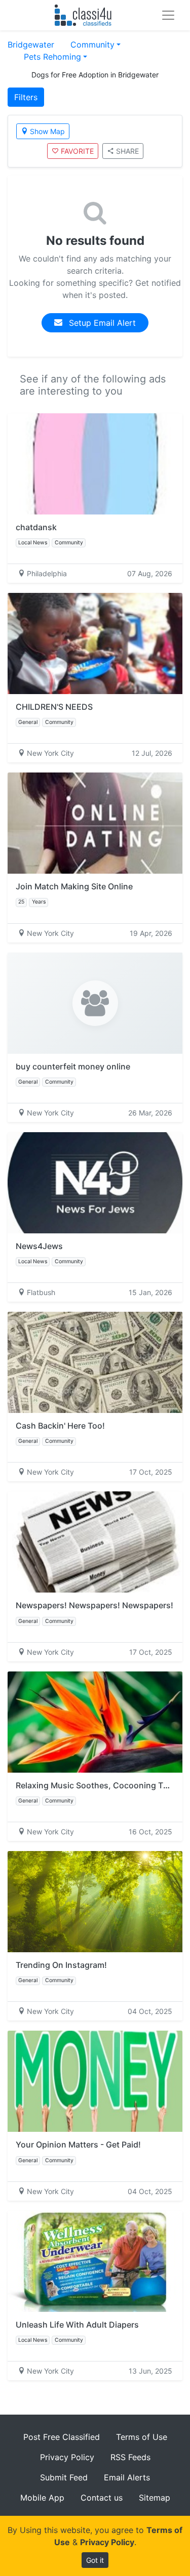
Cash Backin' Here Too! (60, 1426)
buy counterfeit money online (73, 1066)
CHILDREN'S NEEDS (54, 707)
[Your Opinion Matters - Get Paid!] (95, 2081)
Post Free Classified (62, 2437)
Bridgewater (31, 45)
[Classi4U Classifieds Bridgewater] (85, 15)
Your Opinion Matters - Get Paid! (78, 2144)
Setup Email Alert (101, 323)
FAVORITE (77, 151)
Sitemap (155, 2498)
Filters (26, 97)
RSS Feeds (130, 2457)
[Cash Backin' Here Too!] (95, 1362)
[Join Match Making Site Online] (95, 823)
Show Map (47, 131)
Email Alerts (127, 2477)
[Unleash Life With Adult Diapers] (95, 2261)
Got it (95, 2560)
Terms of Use (142, 2437)
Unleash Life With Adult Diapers (77, 2325)
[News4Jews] (95, 1183)
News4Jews (39, 1246)
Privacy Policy (67, 2457)
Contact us (102, 2498)
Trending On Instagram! (61, 1965)
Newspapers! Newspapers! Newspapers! (94, 1605)
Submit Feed (64, 2477)
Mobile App (42, 2498)
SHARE (127, 151)
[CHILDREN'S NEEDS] (95, 643)
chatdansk (36, 527)
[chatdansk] (95, 464)
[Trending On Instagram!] (95, 1902)
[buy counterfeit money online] (95, 1003)
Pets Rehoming (52, 57)
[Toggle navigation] (168, 15)
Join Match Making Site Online (74, 886)
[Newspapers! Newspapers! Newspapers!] (95, 1542)
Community (92, 45)
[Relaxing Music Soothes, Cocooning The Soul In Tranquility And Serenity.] (95, 1722)
